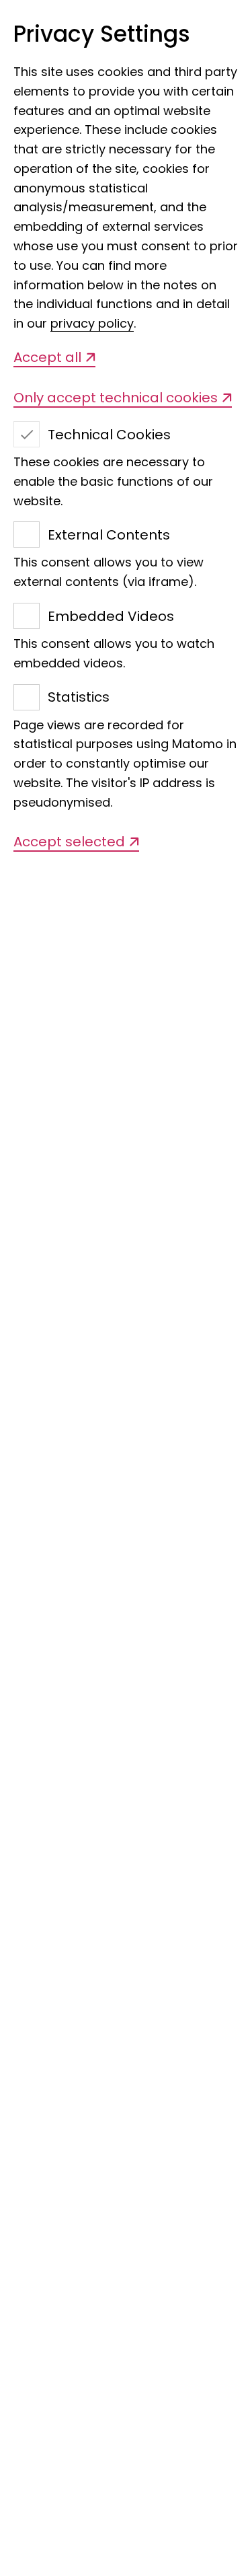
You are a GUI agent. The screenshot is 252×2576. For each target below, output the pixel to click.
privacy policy (92, 323)
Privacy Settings (102, 35)
